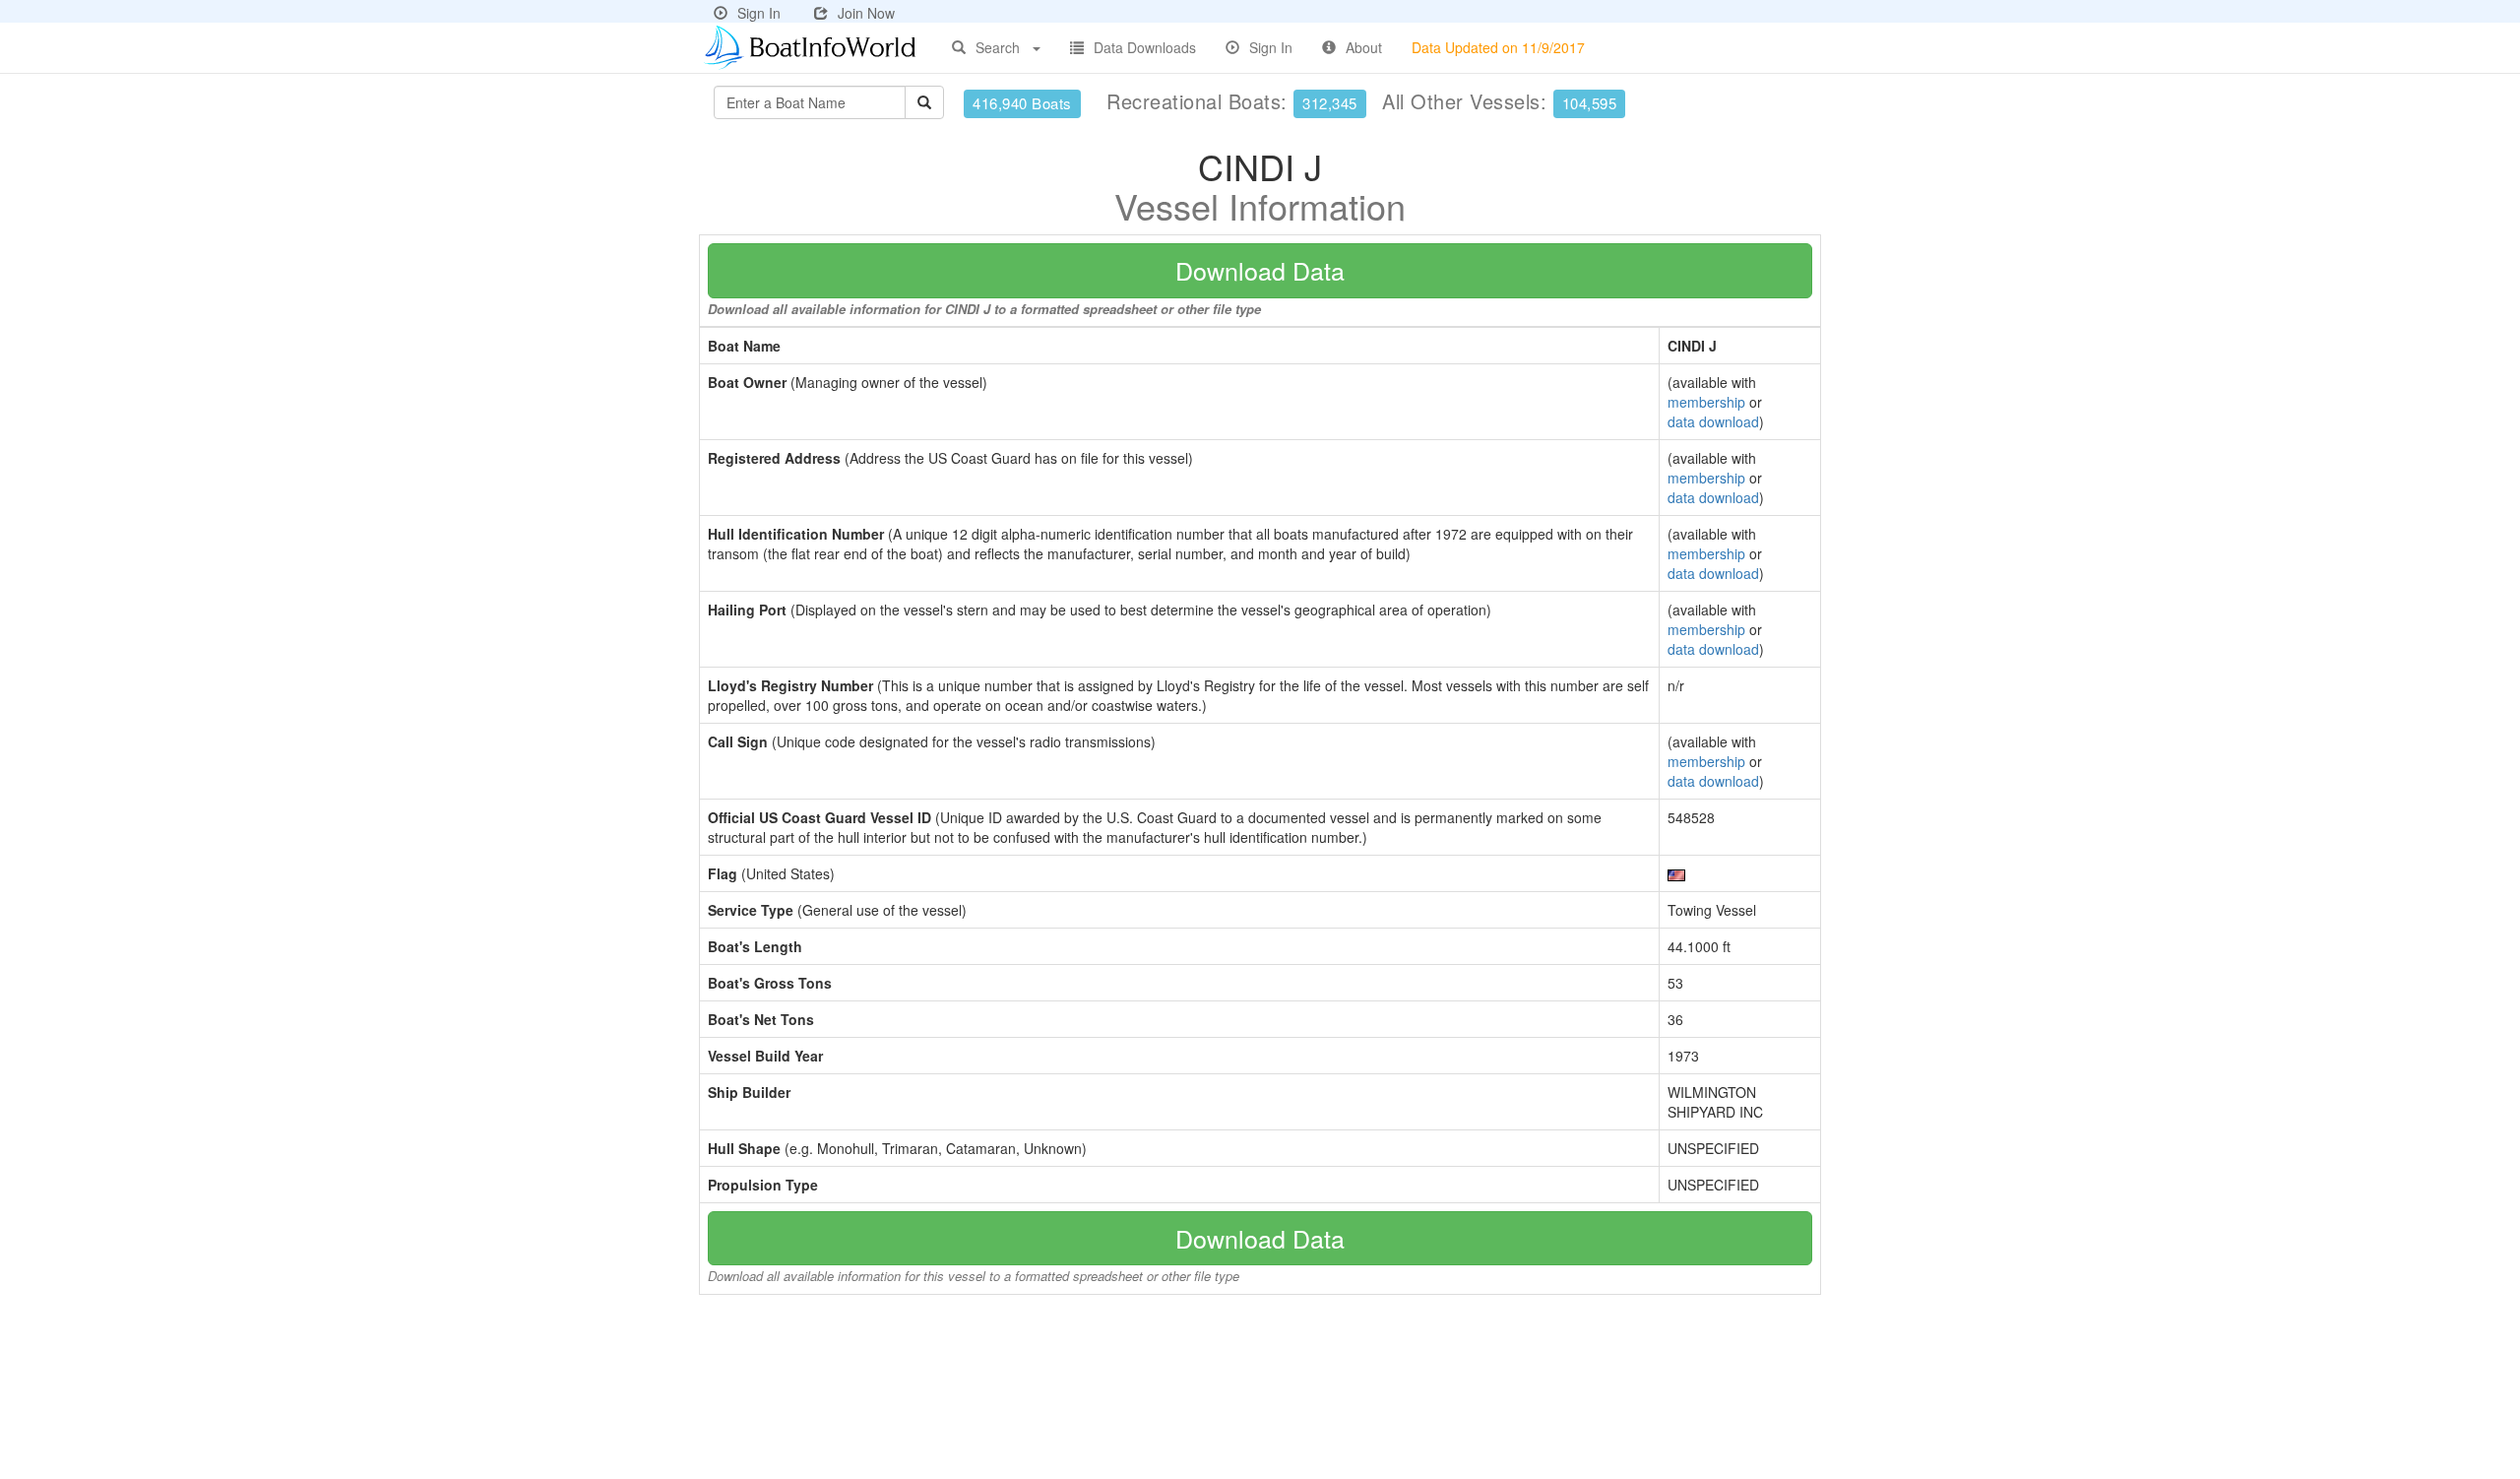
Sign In (759, 13)
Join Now (866, 13)
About (1364, 47)
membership (1706, 402)
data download (1713, 421)
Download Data (1260, 270)
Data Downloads (1145, 47)
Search (998, 47)
